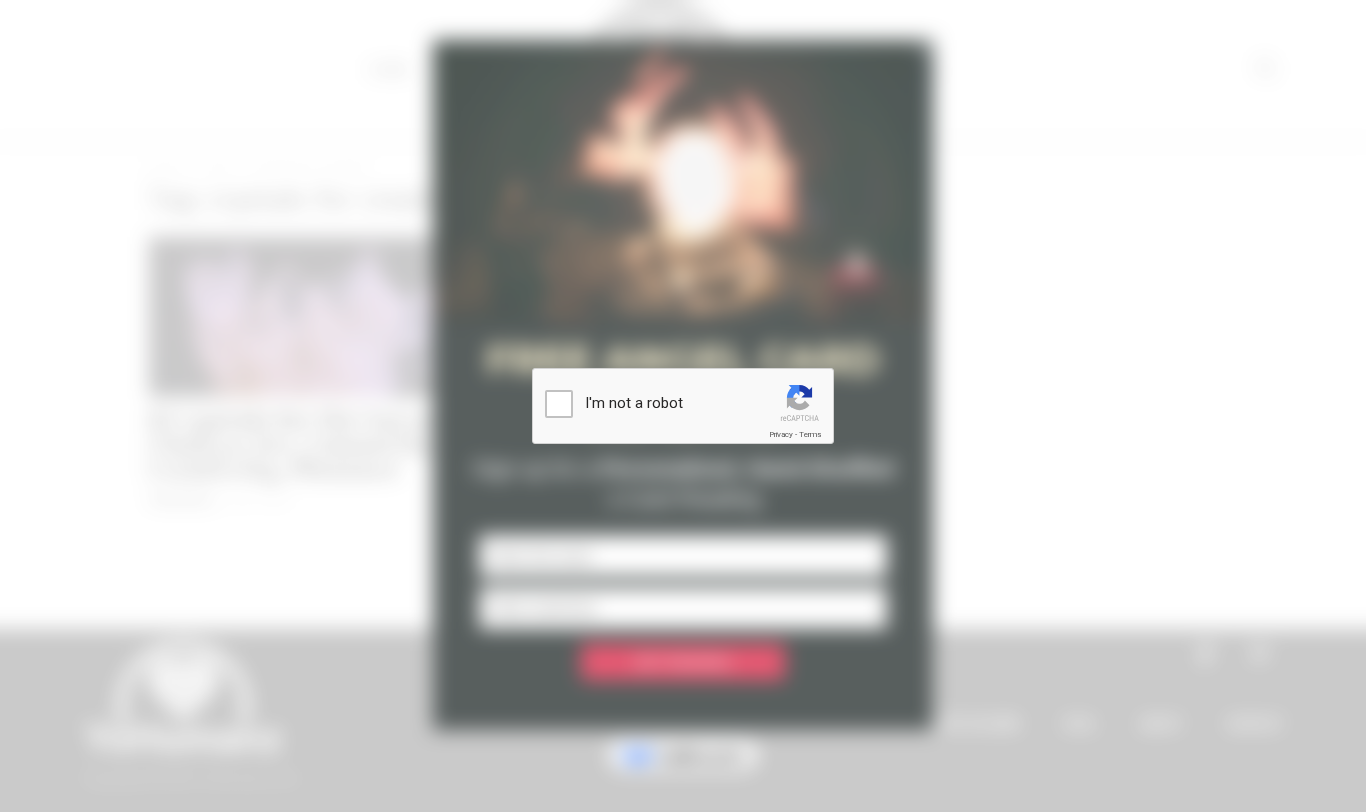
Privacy (781, 434)
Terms (810, 434)
